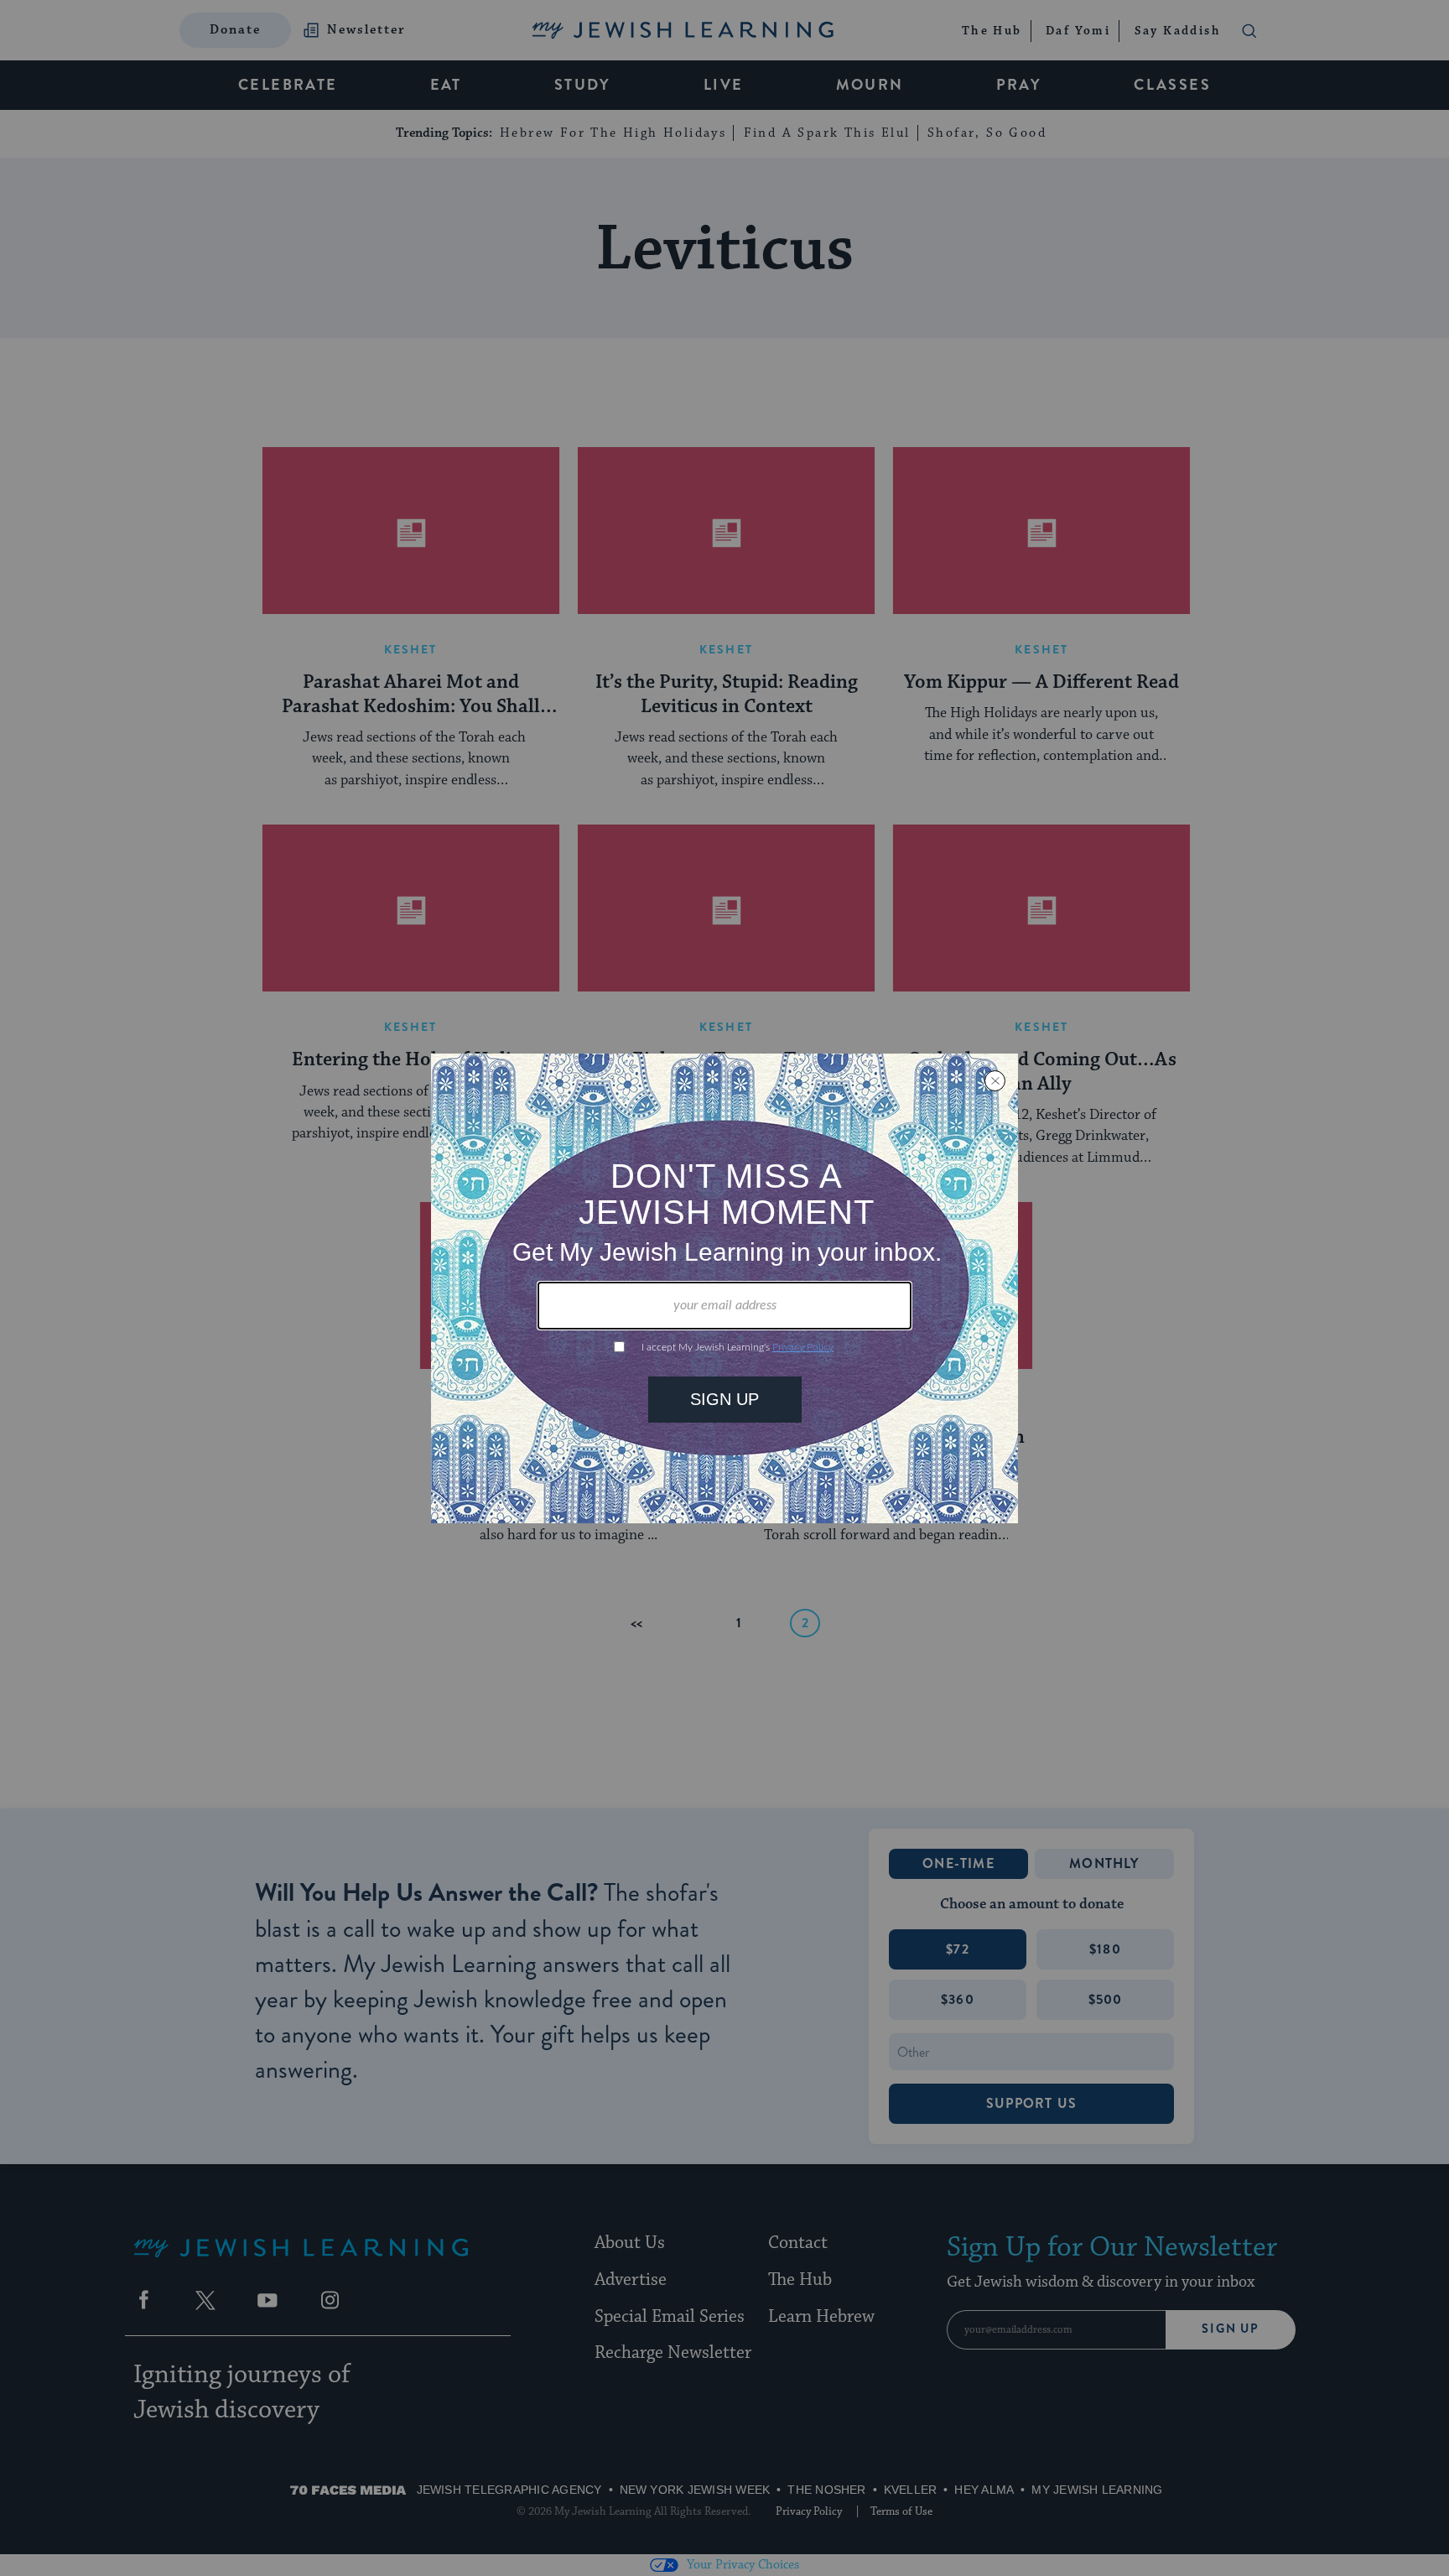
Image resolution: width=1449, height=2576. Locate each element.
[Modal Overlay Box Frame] (724, 1288)
